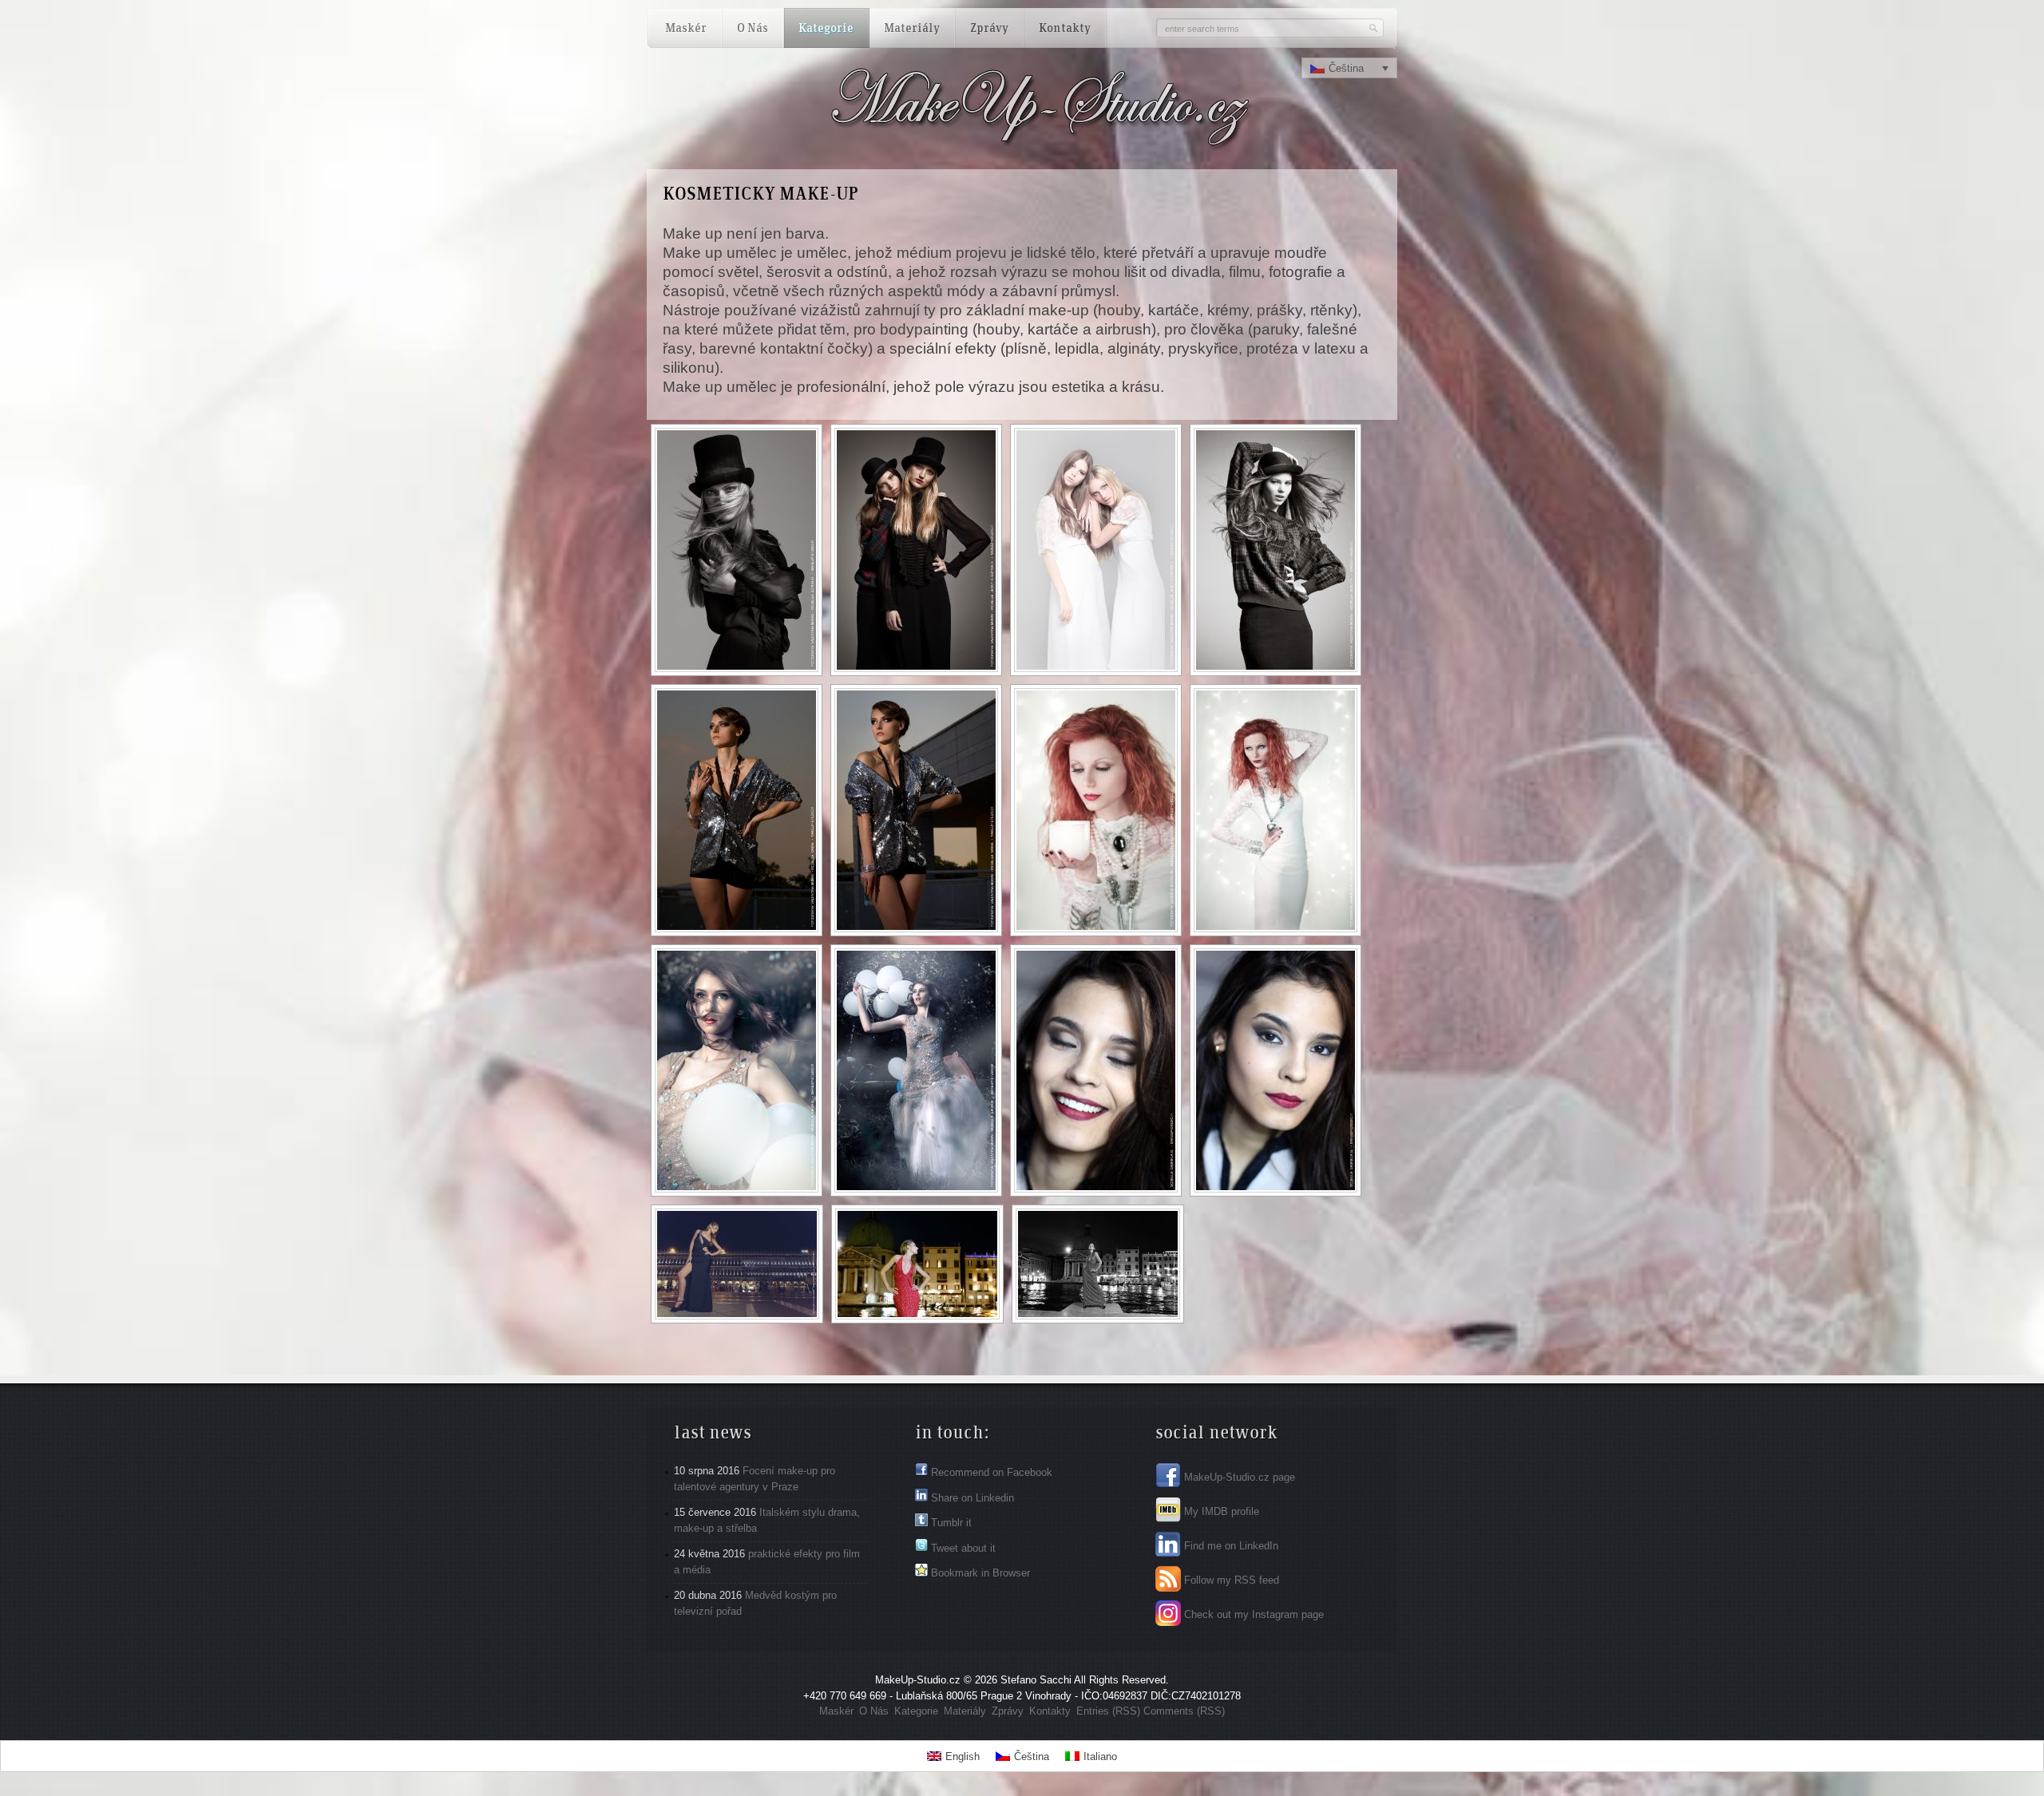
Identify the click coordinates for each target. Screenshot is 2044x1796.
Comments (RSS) (1184, 1711)
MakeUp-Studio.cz (918, 1680)
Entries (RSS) (1108, 1711)
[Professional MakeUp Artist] (952, 141)
